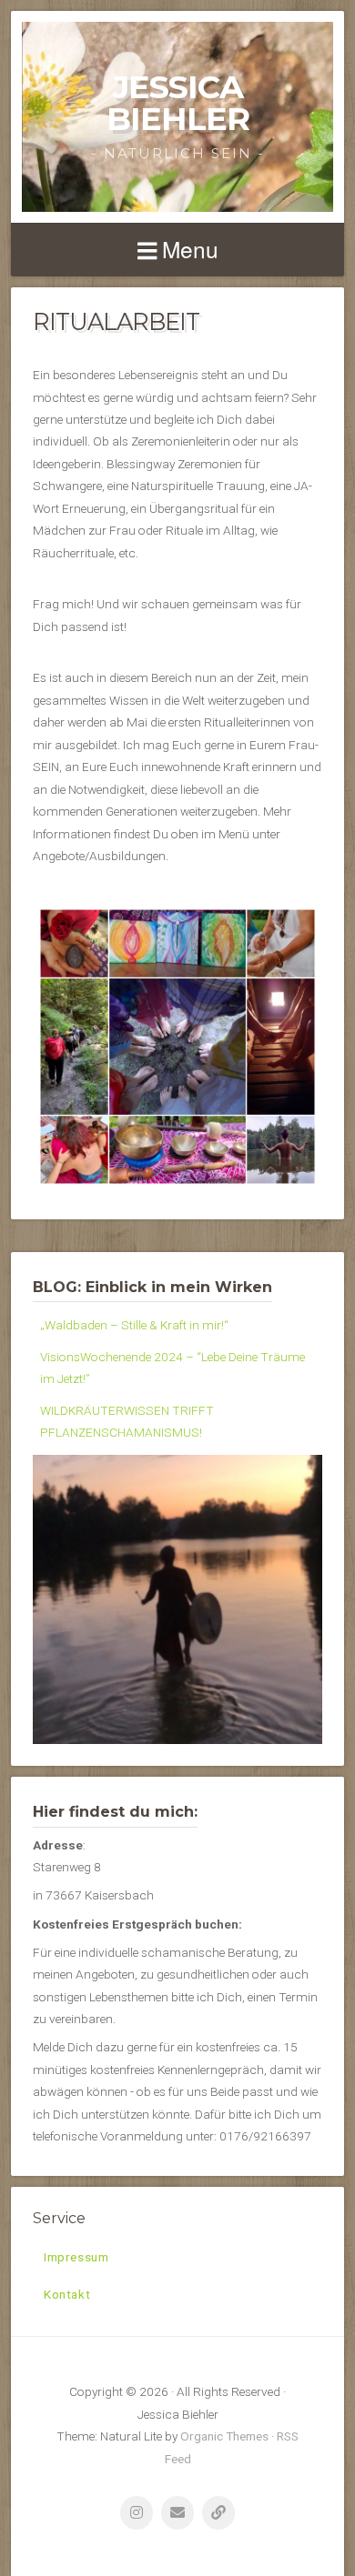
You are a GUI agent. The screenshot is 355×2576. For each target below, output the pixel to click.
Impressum (76, 2257)
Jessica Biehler (178, 103)
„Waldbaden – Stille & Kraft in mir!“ (134, 1325)
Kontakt (67, 2294)
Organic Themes (224, 2436)
